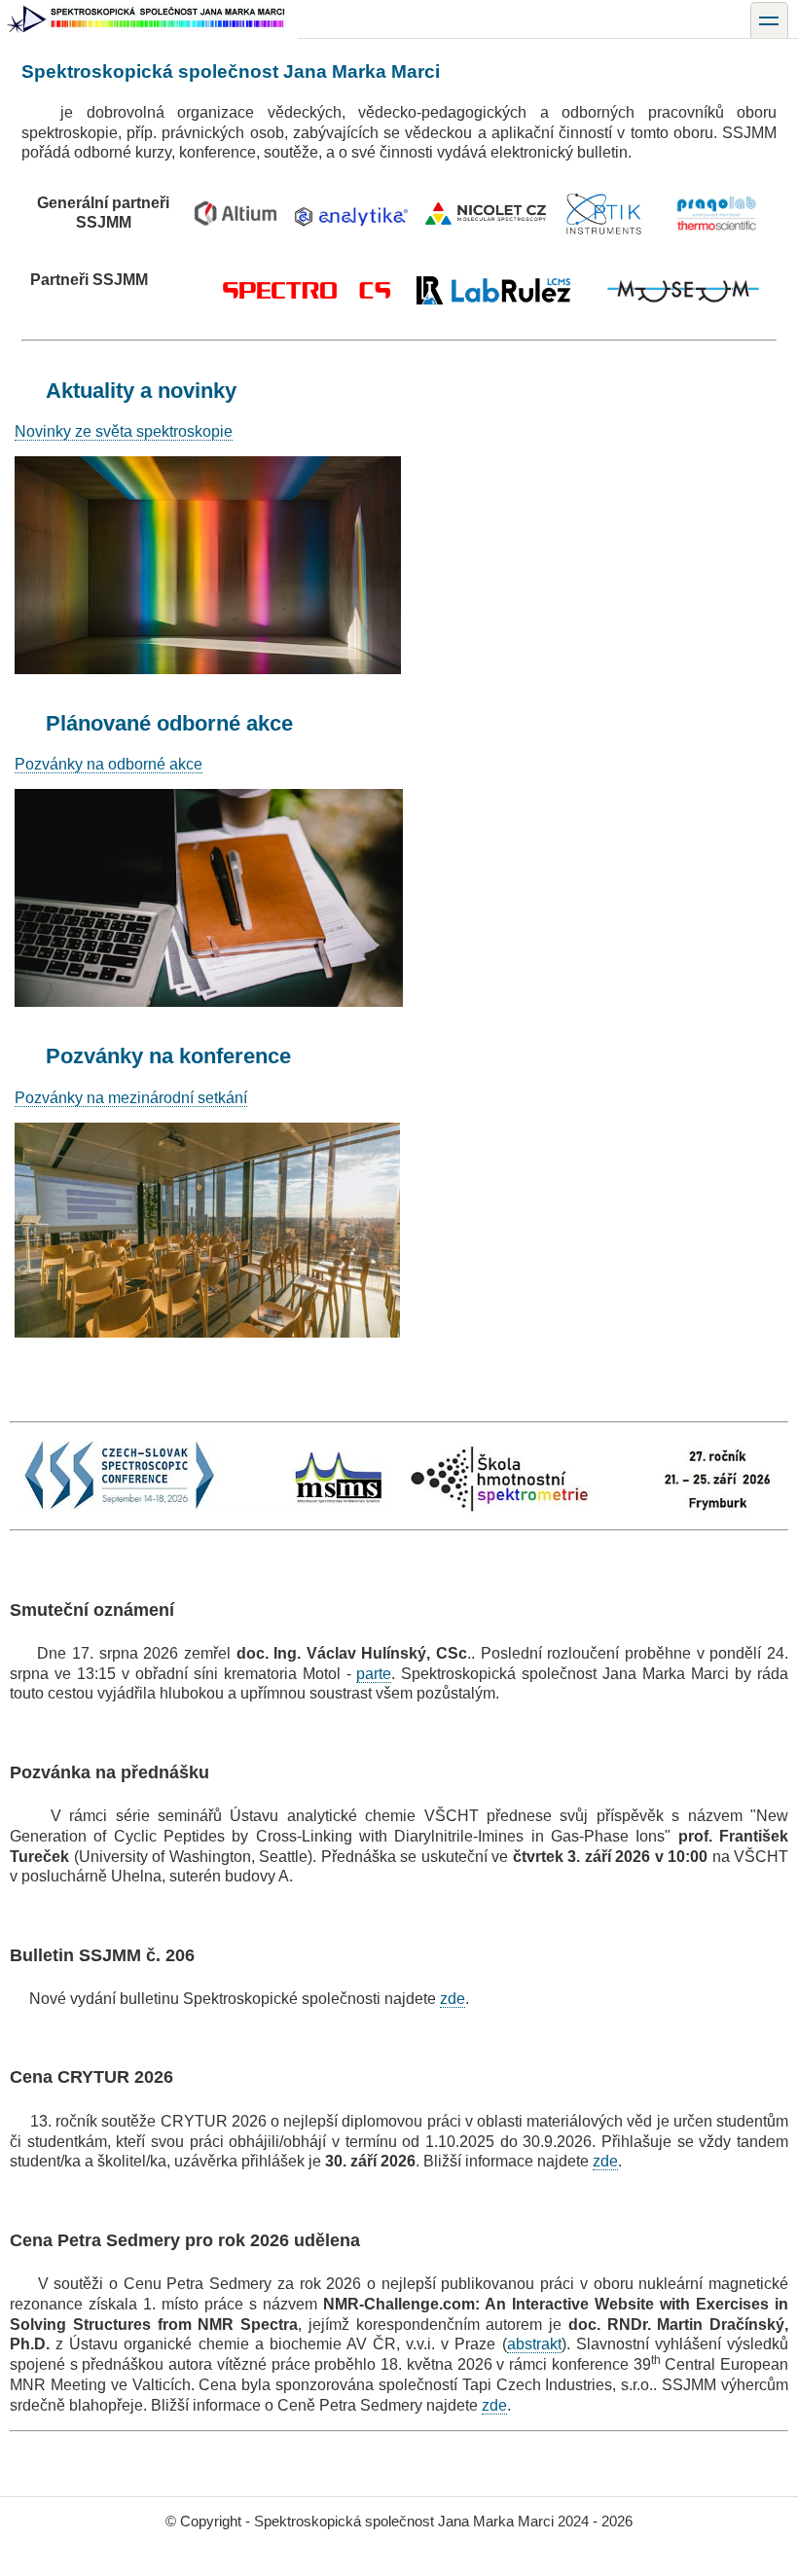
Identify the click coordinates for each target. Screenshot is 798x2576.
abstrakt (534, 2344)
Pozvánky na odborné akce (109, 764)
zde (453, 1999)
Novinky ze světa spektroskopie (124, 431)
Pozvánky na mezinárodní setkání (131, 1098)
